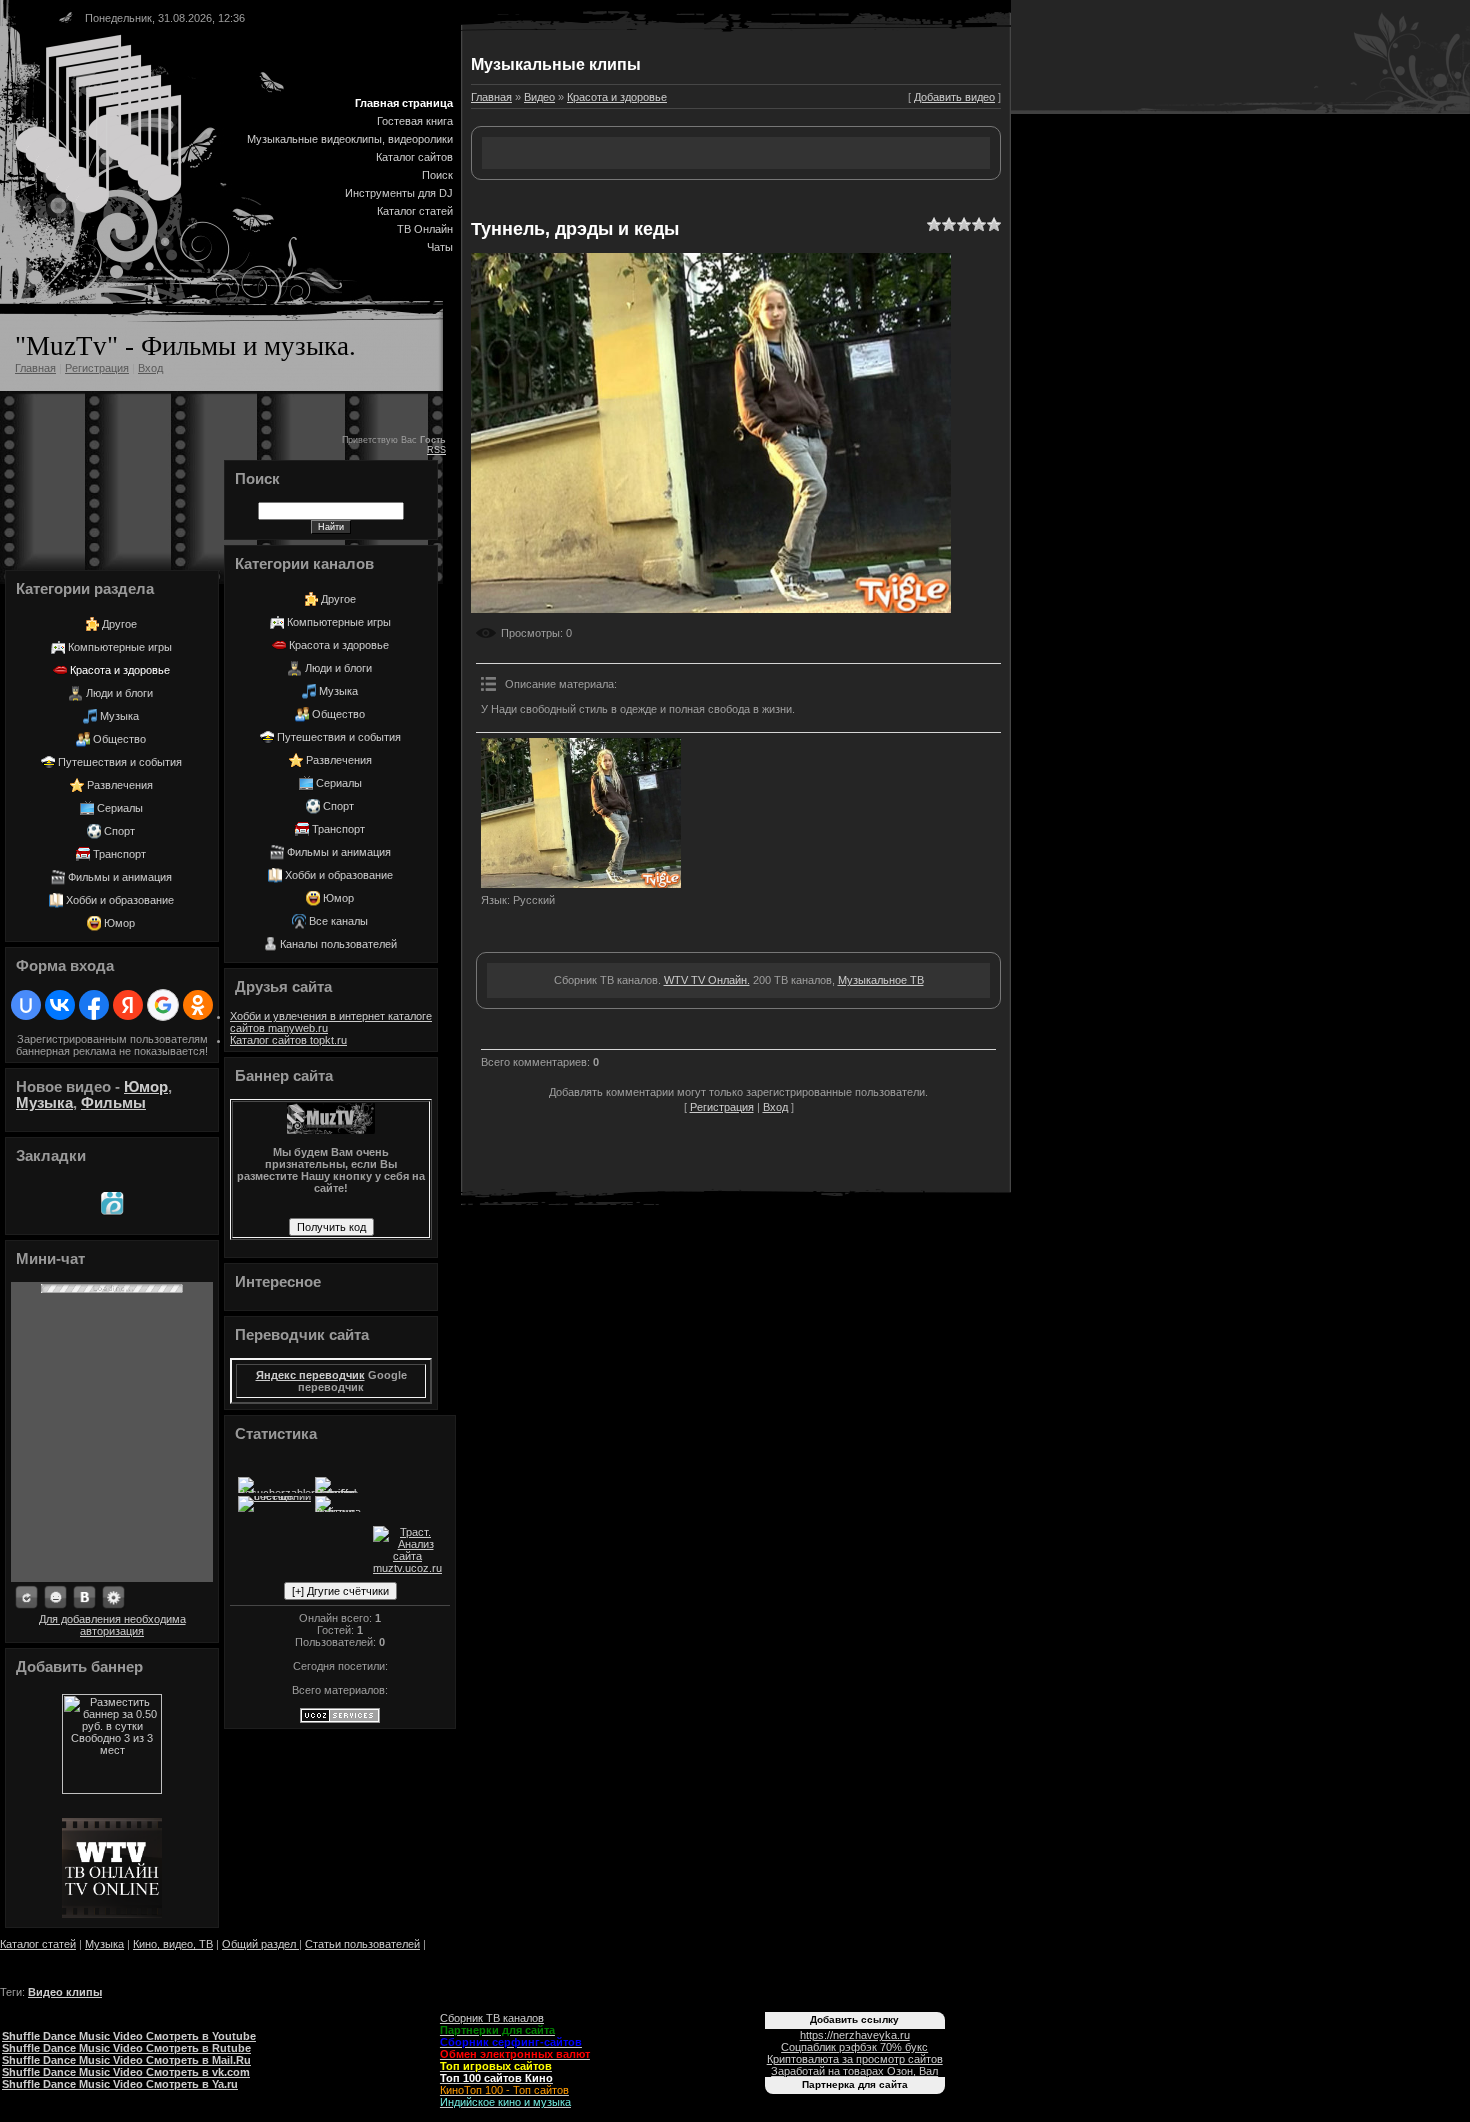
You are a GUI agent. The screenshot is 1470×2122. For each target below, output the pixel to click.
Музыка (119, 716)
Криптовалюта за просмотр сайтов (855, 2059)
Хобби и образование (120, 900)
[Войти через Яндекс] (128, 1005)
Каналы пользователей (338, 944)
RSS (436, 450)
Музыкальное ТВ (881, 980)
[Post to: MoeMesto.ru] (112, 1203)
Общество (119, 739)
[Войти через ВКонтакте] (60, 1005)
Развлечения (120, 785)
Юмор (119, 923)
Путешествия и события (120, 762)
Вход (150, 368)
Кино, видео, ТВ (173, 1944)
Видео (539, 97)
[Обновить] (26, 1597)
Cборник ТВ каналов (492, 2018)
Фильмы (113, 1103)
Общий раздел (260, 1944)
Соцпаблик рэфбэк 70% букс (854, 2047)
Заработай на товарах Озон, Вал (854, 2071)
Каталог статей (38, 1944)
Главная (35, 368)
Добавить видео (954, 97)
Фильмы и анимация (120, 877)
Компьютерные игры (120, 647)
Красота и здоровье (120, 670)
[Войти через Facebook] (94, 1005)
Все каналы (338, 921)
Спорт (119, 831)
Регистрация (97, 368)
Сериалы (120, 808)
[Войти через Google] (163, 1005)
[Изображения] (581, 813)
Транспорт (119, 854)
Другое (119, 624)
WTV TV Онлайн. (707, 980)
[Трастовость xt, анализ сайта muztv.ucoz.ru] (407, 1568)
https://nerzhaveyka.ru (855, 2035)
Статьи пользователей (362, 1944)
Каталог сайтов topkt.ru (288, 1040)
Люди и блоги (119, 693)
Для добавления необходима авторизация (112, 1625)
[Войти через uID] (26, 1005)
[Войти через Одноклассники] (198, 1005)
